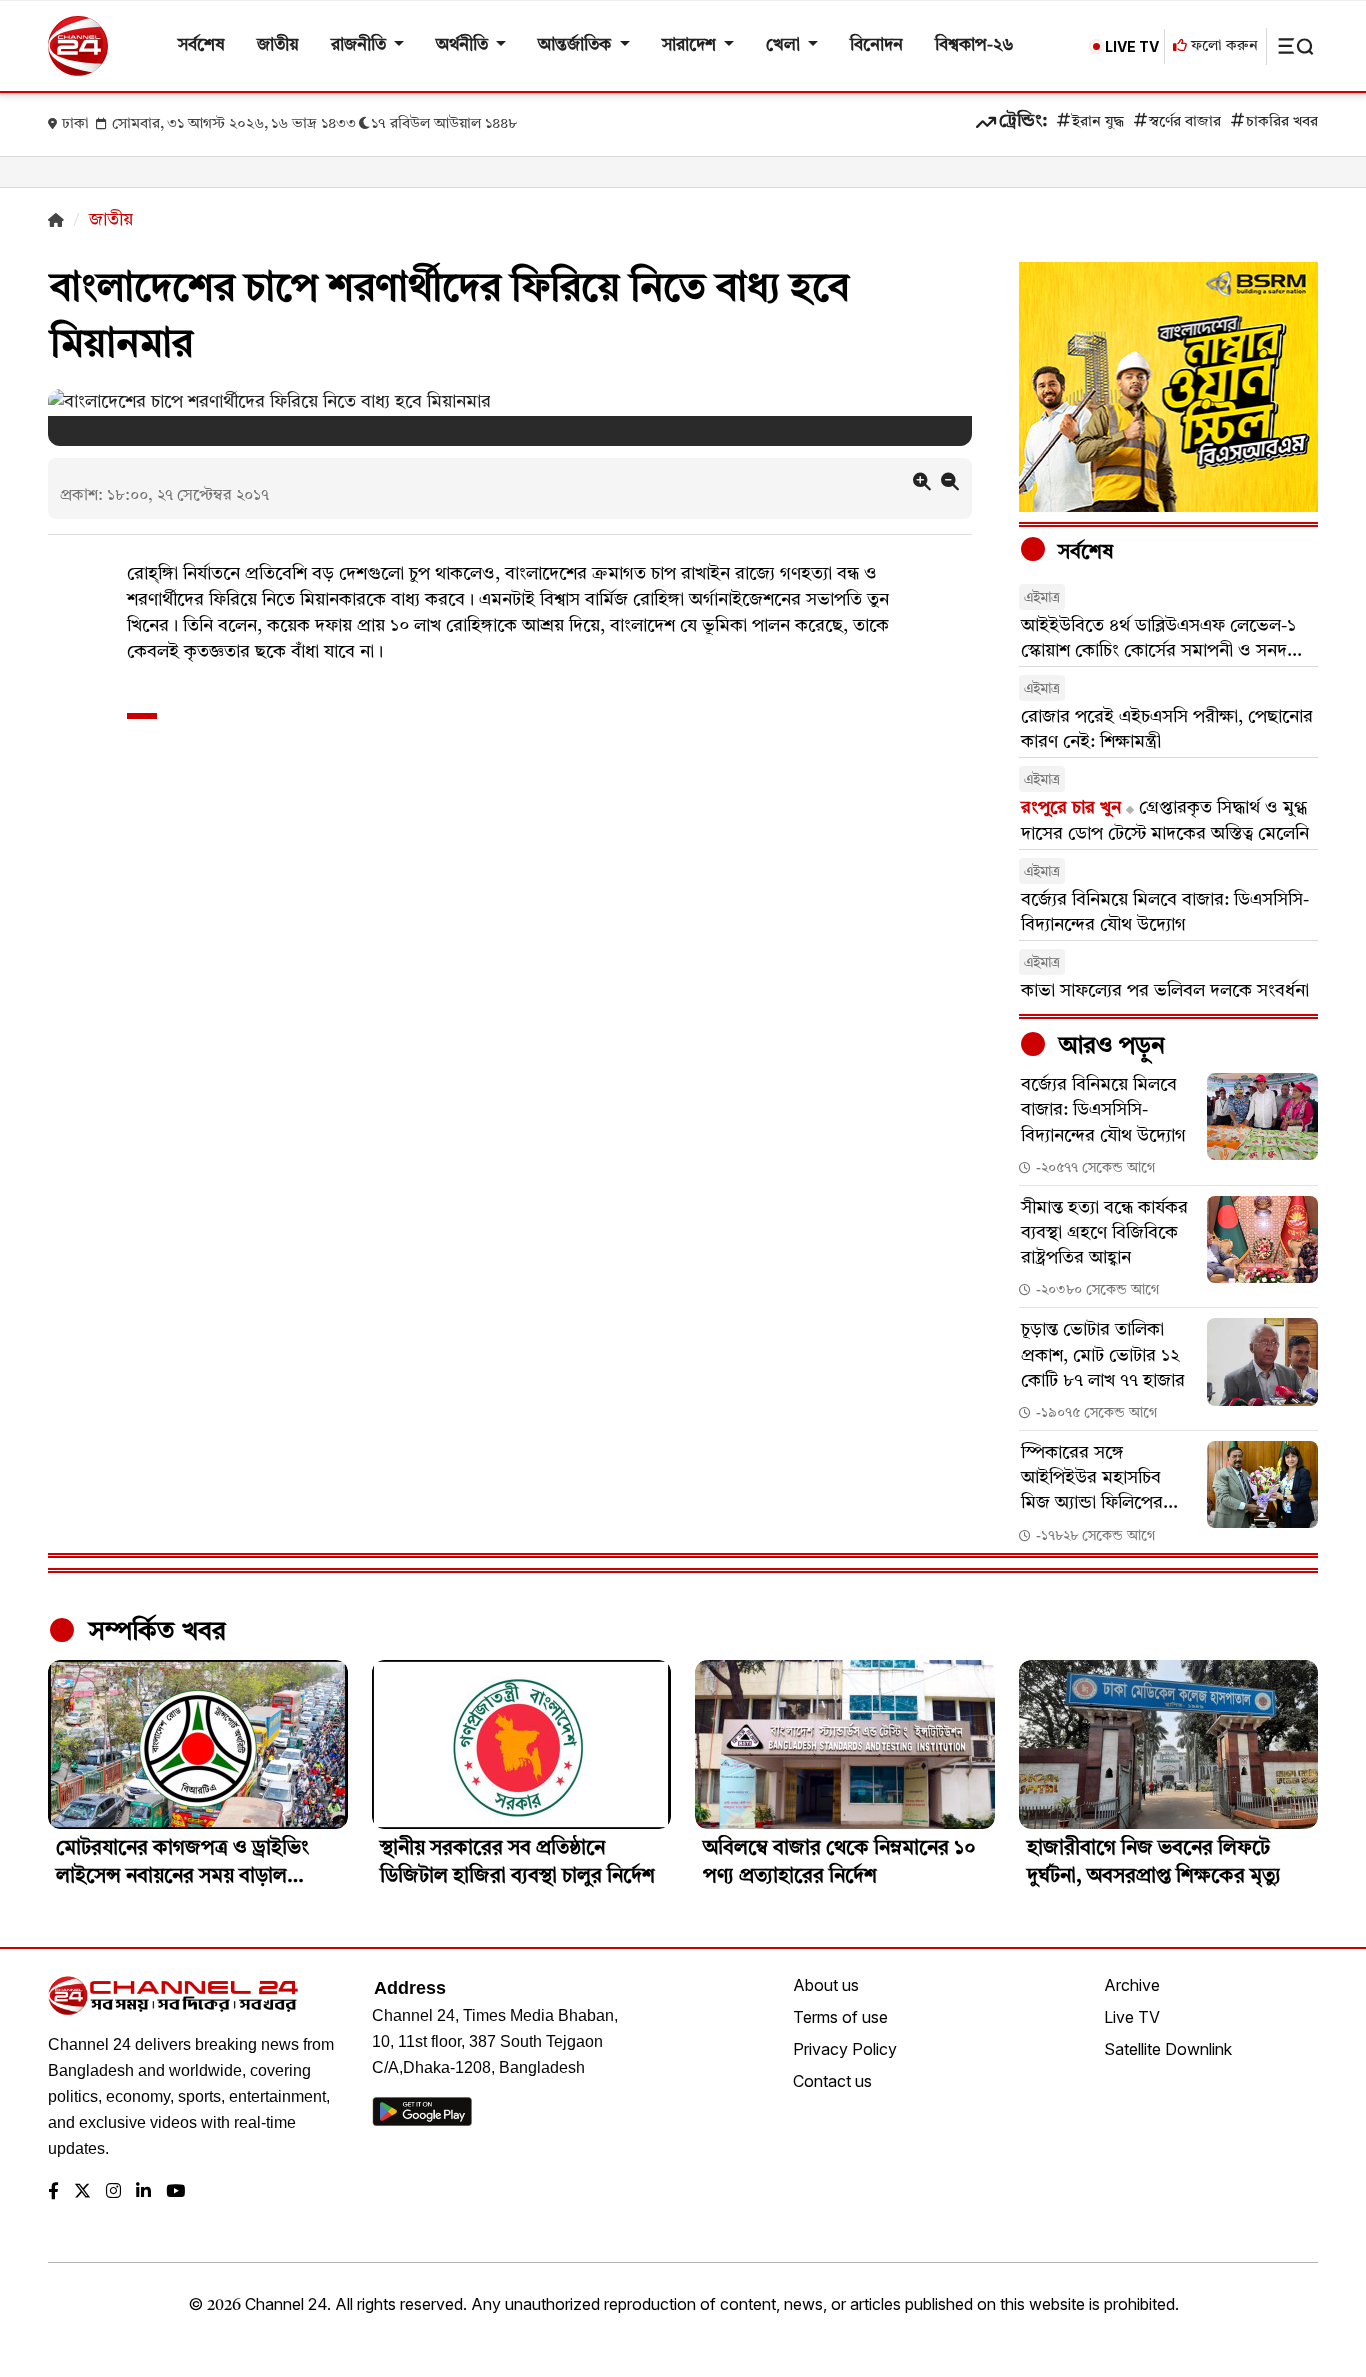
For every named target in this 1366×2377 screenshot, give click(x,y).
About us (826, 1985)
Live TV (1132, 2017)
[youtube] (175, 2192)
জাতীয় (278, 45)
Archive (1132, 1985)
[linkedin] (143, 2192)
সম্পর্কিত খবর (154, 1632)
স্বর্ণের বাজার (1185, 122)
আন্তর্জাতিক (576, 45)
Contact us (832, 2081)
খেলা (785, 45)
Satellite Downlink (1168, 2049)
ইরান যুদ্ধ (1098, 122)
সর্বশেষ (201, 45)
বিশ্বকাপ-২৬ (974, 45)
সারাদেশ (691, 45)
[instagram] (113, 2192)
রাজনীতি (360, 45)
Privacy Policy (845, 2049)
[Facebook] (53, 2192)
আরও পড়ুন (1109, 1047)
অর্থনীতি (464, 45)
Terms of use (840, 2017)
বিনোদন (876, 45)
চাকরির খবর (1282, 122)
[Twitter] (82, 2192)
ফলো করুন (1222, 46)
